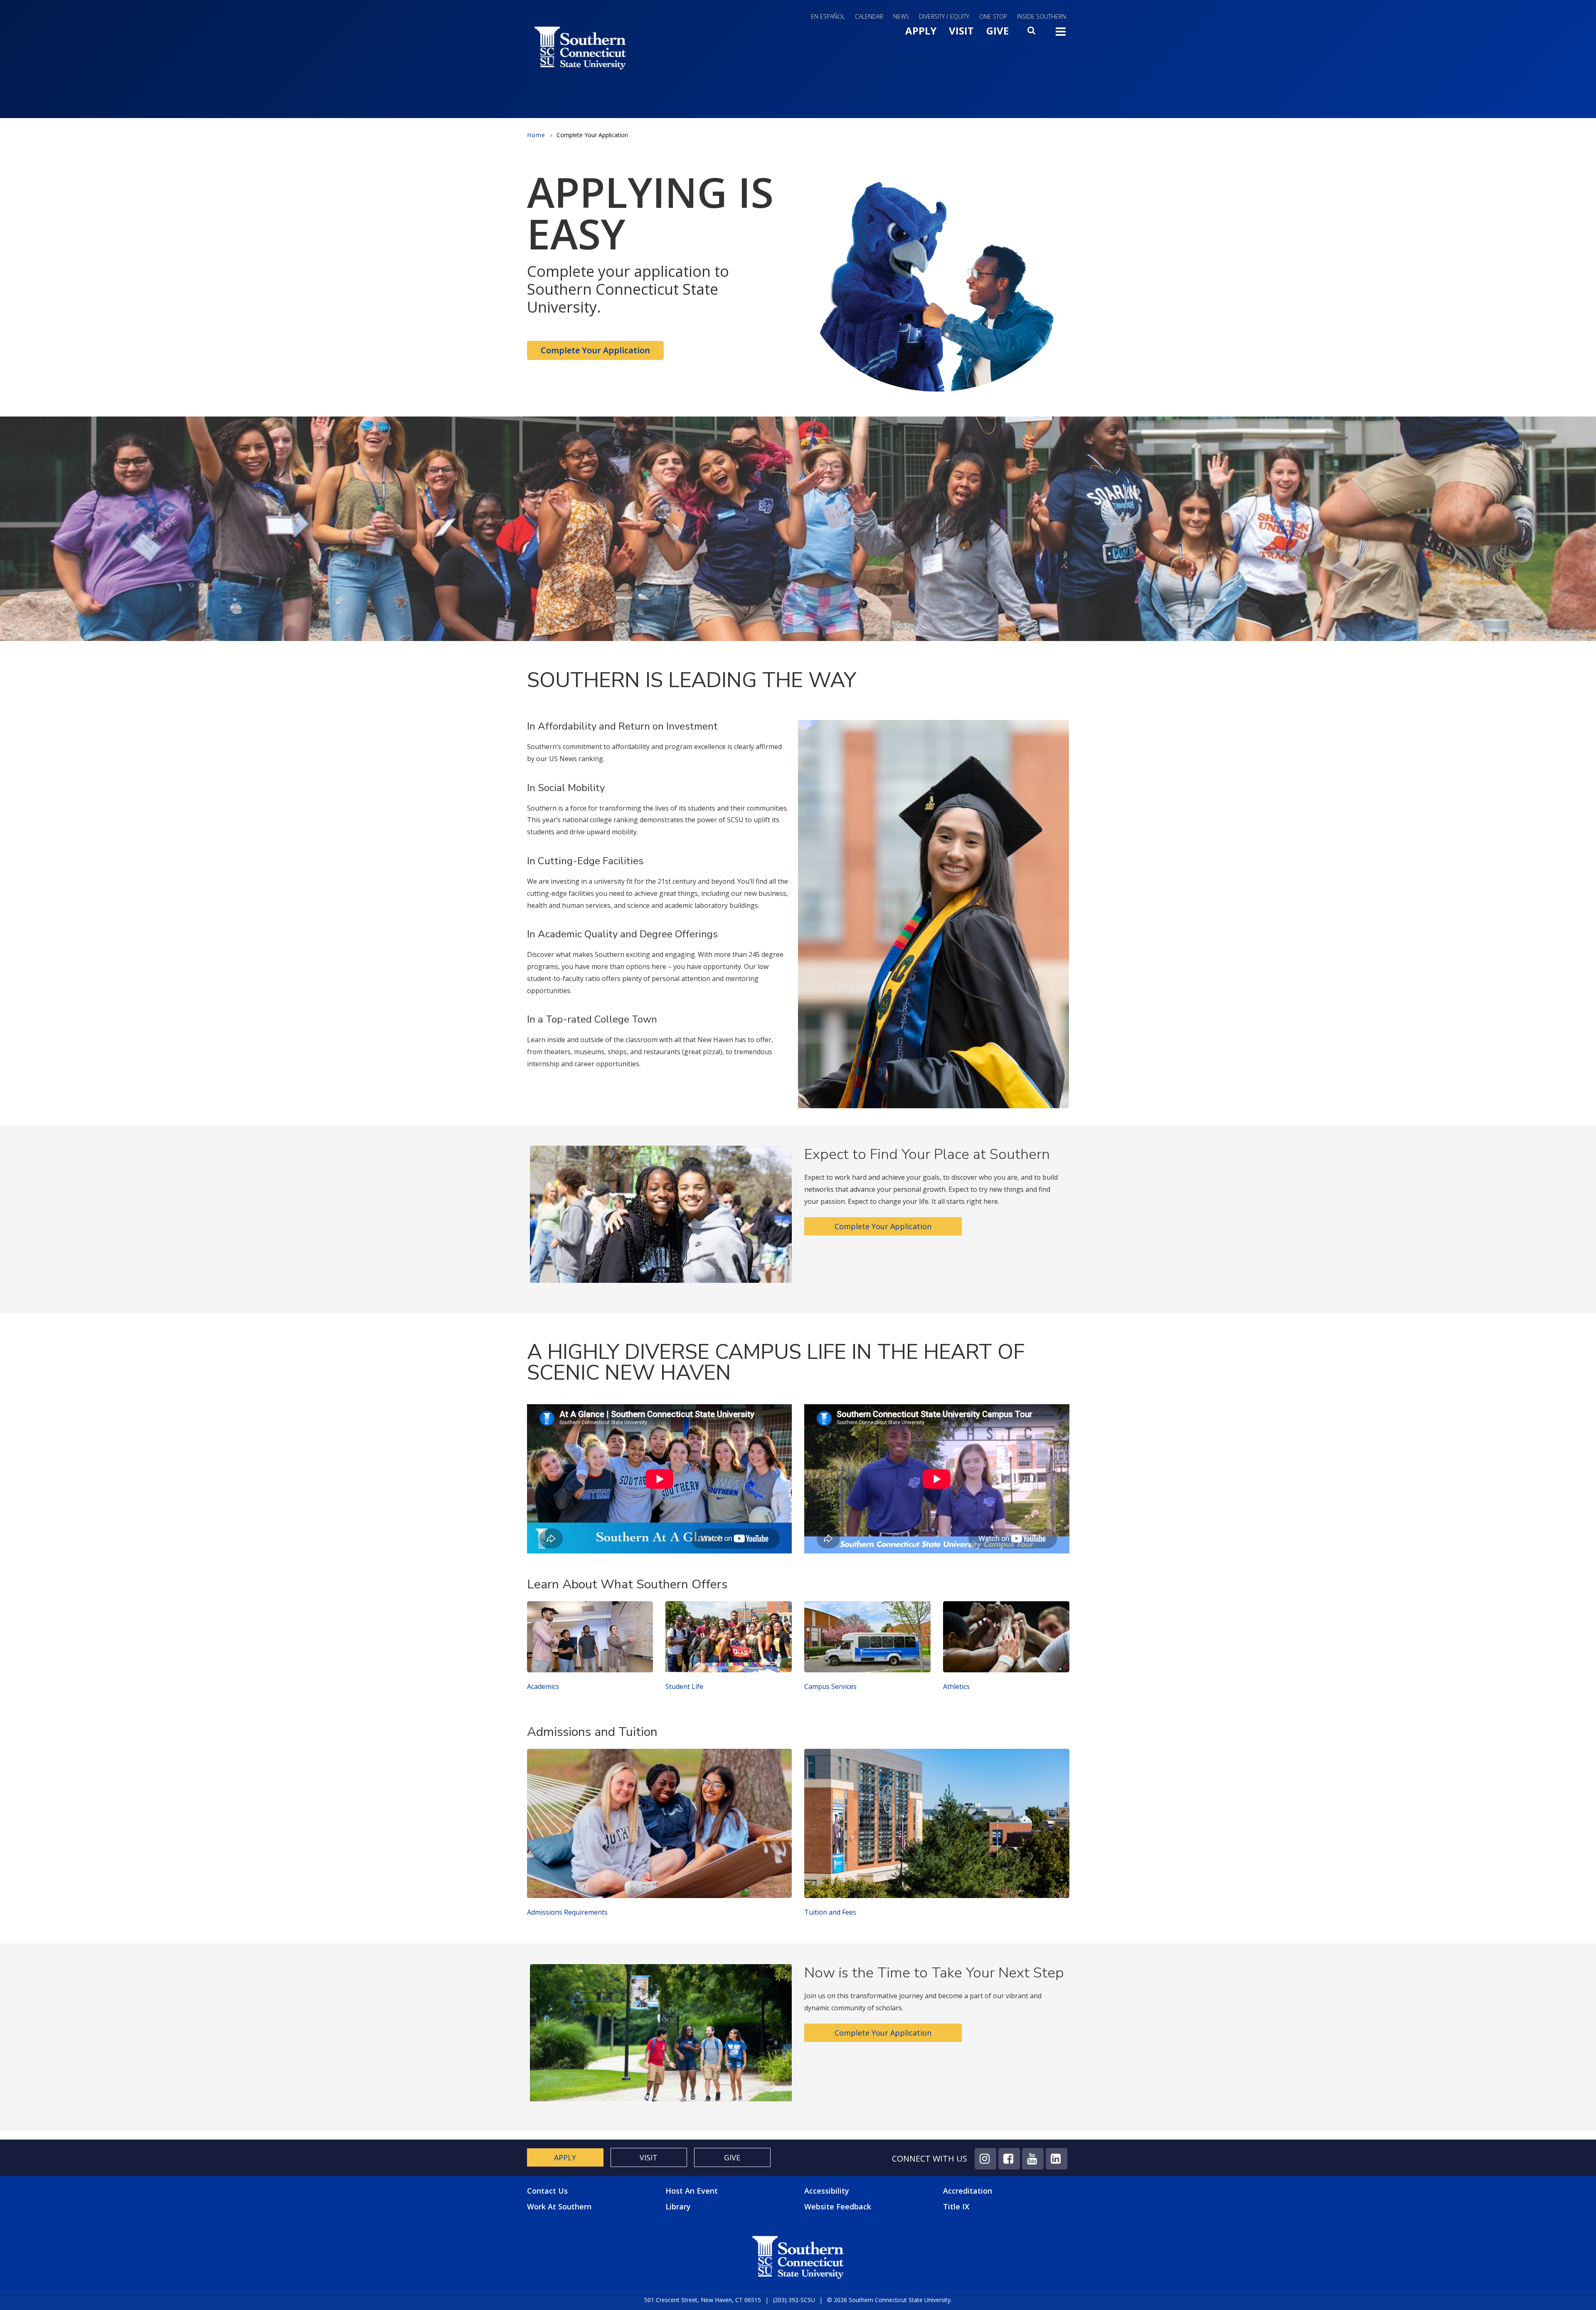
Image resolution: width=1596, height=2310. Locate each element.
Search (1032, 33)
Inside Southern (1042, 16)
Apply (921, 31)
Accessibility (827, 2191)
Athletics (956, 1686)
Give (997, 31)
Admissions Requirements (567, 1912)
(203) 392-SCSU (794, 2300)
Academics (543, 1686)
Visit (961, 31)
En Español (828, 16)
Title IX (956, 2206)
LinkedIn (1057, 2159)
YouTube (1033, 2159)
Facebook (1009, 2159)
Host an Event (692, 2191)
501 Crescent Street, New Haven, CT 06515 (703, 2300)
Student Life (684, 1686)
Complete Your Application (595, 350)
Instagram (985, 2159)
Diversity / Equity (944, 16)
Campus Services (830, 1686)
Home (536, 135)
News (901, 16)
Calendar (869, 16)
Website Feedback (838, 2206)
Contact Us (547, 2191)
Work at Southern (559, 2207)
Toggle (1061, 34)
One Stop (993, 16)
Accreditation (968, 2191)
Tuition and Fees (830, 1912)
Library (678, 2206)
